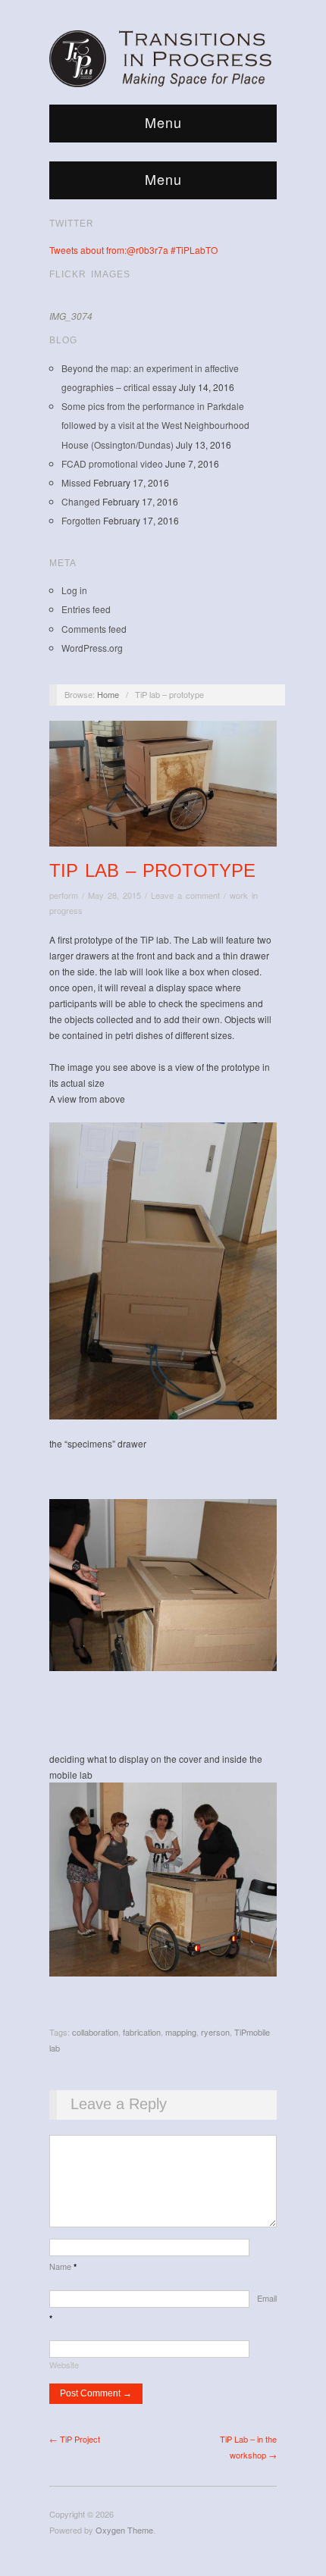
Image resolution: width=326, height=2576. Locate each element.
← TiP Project (75, 2439)
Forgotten (81, 520)
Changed (81, 501)
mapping (181, 2032)
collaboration (95, 2032)
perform (64, 895)
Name (63, 2266)
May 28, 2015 (114, 895)
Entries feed (86, 609)
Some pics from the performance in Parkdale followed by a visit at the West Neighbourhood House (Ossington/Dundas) (155, 425)
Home (108, 694)
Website (64, 2365)
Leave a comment (185, 895)
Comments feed (94, 629)
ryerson (215, 2032)
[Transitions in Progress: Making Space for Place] (163, 56)
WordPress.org (92, 648)
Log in (74, 590)
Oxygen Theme (124, 2530)
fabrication (142, 2032)
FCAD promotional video (112, 463)
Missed (76, 482)
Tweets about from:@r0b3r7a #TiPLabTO (133, 250)
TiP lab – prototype (152, 870)
